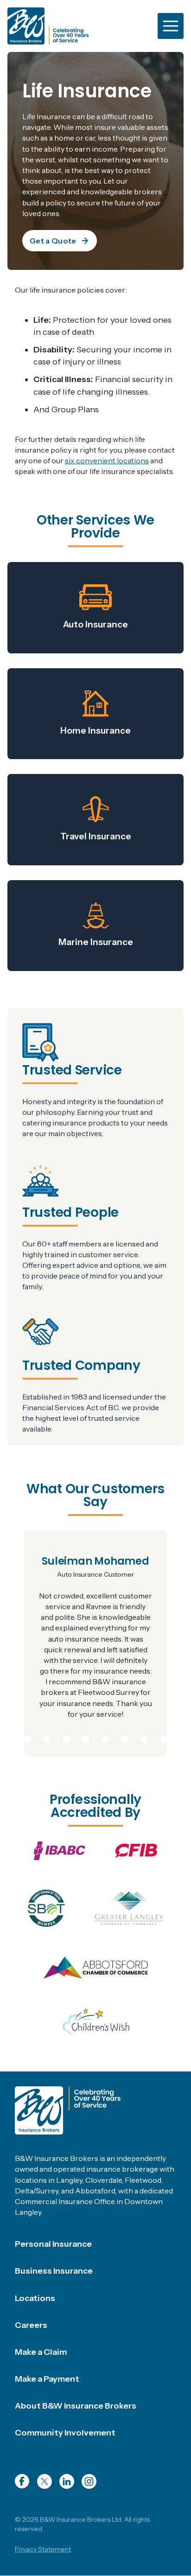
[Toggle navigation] (171, 26)
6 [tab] (105, 1738)
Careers (31, 2325)
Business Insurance (54, 2271)
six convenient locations (107, 460)
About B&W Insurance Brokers (76, 2406)
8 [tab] (144, 1738)
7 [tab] (125, 1738)
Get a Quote (53, 241)
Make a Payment (47, 2379)
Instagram (89, 2481)
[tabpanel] (95, 1643)
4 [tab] (66, 1738)
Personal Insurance (53, 2244)
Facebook (22, 2481)
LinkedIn (67, 2481)
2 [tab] (27, 1738)
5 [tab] (86, 1738)
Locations (35, 2298)
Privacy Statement (43, 2549)
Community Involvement (65, 2433)
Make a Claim (41, 2352)
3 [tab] (47, 1738)
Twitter (45, 2481)
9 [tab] (164, 1738)
